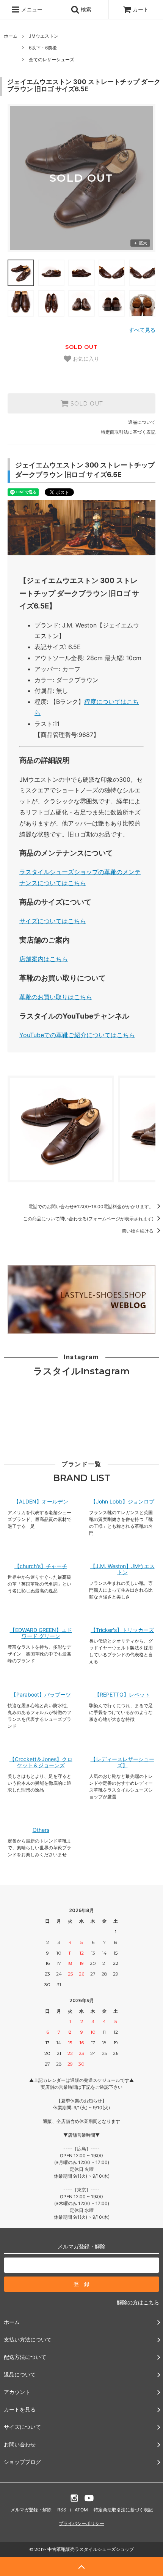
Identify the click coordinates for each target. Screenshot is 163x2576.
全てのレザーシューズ (52, 59)
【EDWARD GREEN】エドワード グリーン (41, 1633)
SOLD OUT (86, 404)
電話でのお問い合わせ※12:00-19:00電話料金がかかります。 (92, 1206)
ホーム (11, 36)
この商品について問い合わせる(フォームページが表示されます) (89, 1219)
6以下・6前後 (43, 48)
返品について (142, 422)
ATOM (81, 2510)
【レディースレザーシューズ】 (122, 1762)
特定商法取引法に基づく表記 (123, 2510)
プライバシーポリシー (81, 2523)
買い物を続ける (138, 1231)
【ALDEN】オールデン (41, 1502)
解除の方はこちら (138, 2302)
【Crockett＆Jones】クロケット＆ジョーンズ (41, 1762)
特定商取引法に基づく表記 (128, 432)
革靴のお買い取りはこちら (56, 997)
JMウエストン (44, 36)
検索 (85, 9)
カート (141, 9)
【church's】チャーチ (41, 1566)
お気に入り (85, 359)
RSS (62, 2510)
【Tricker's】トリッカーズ (122, 1630)
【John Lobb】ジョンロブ (122, 1502)
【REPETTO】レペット (122, 1695)
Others (41, 1830)
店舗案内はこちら (44, 959)
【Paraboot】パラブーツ (41, 1695)
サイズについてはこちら (53, 921)
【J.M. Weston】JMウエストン (122, 1569)
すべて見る (142, 330)
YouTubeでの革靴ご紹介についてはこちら (77, 1035)
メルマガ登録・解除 (31, 2510)
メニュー (31, 9)
